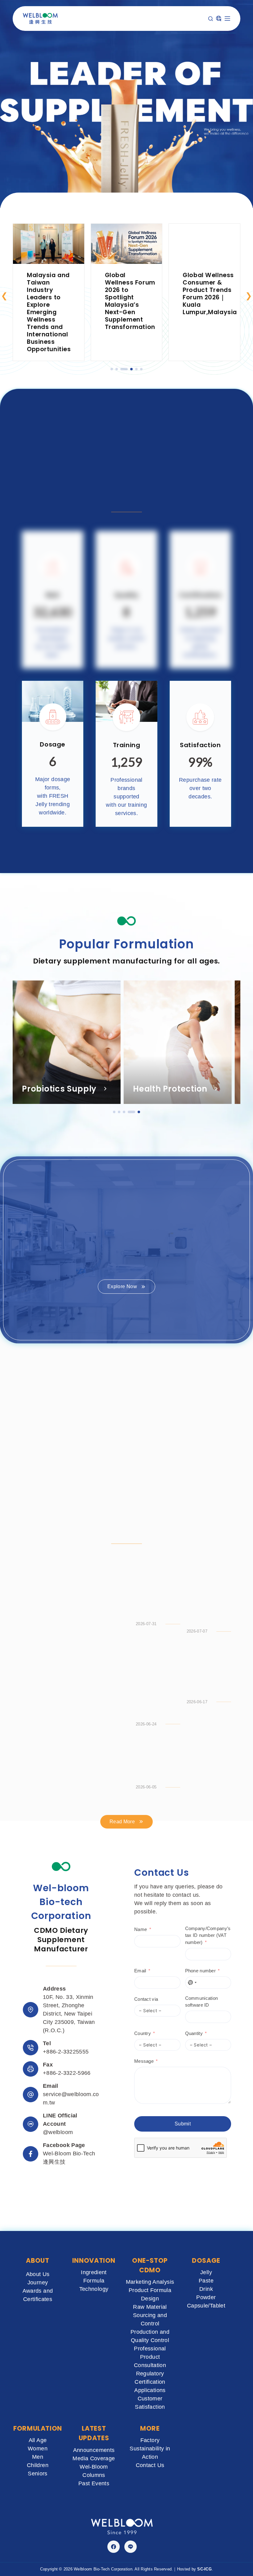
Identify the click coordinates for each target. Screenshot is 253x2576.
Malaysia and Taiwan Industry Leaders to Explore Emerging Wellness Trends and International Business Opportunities (49, 312)
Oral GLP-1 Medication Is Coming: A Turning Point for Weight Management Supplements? (155, 1472)
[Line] (131, 2547)
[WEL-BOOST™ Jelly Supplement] (70, 1448)
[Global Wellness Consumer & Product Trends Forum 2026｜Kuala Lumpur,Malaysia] (204, 228)
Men (38, 2457)
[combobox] (192, 1864)
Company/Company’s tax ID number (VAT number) (208, 1817)
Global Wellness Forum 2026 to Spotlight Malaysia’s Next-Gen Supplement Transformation (130, 301)
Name (141, 1811)
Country (143, 1915)
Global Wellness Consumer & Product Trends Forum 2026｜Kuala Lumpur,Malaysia (210, 294)
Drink (206, 2289)
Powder (206, 2297)
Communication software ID (202, 1883)
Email (140, 1852)
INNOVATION (94, 2260)
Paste (206, 2281)
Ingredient (94, 2272)
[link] (49, 292)
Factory (150, 2440)
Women (38, 2449)
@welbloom (58, 2014)
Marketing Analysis (150, 2282)
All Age (38, 2440)
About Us (38, 2274)
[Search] (211, 19)
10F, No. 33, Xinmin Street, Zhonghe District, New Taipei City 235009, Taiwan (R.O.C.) (69, 1895)
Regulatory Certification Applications (150, 2382)
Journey (38, 2283)
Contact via (146, 1881)
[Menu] (227, 19)
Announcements (94, 2450)
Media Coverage (94, 2458)
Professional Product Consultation (150, 2357)
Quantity (194, 1915)
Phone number (201, 1852)
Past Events (94, 2483)
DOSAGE (206, 2260)
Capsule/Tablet (206, 2306)
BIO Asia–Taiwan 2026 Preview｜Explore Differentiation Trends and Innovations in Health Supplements (209, 1475)
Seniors (38, 2474)
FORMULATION (38, 2428)
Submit (183, 2005)
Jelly (206, 2272)
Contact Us (150, 2465)
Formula (94, 2281)
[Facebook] (114, 2547)
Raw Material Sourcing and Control (150, 2315)
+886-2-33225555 (66, 1933)
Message (144, 1943)
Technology (94, 2289)
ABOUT (37, 2260)
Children (38, 2465)
